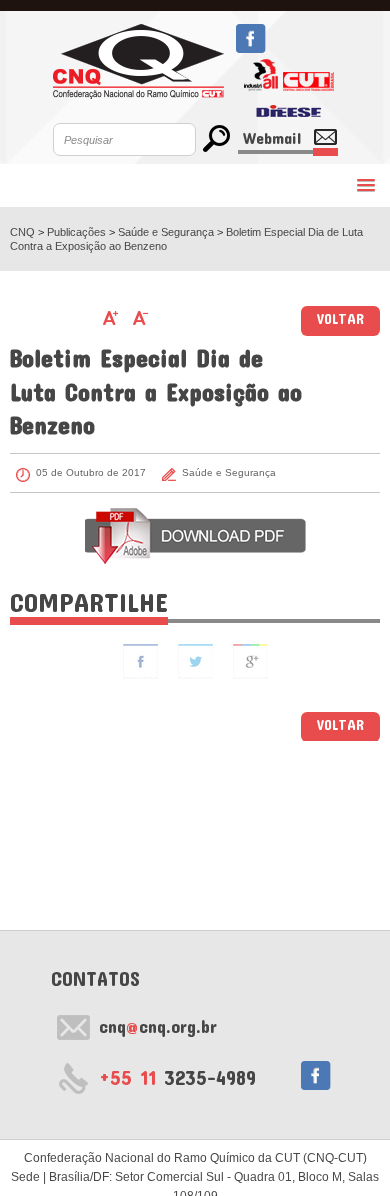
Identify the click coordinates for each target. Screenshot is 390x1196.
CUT (308, 75)
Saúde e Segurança (167, 232)
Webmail (272, 137)
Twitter (195, 661)
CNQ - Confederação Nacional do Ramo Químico (138, 61)
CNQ (22, 232)
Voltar (340, 318)
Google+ (250, 661)
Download (195, 536)
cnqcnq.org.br (158, 1026)
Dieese (288, 107)
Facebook (250, 38)
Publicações (78, 232)
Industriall (260, 75)
